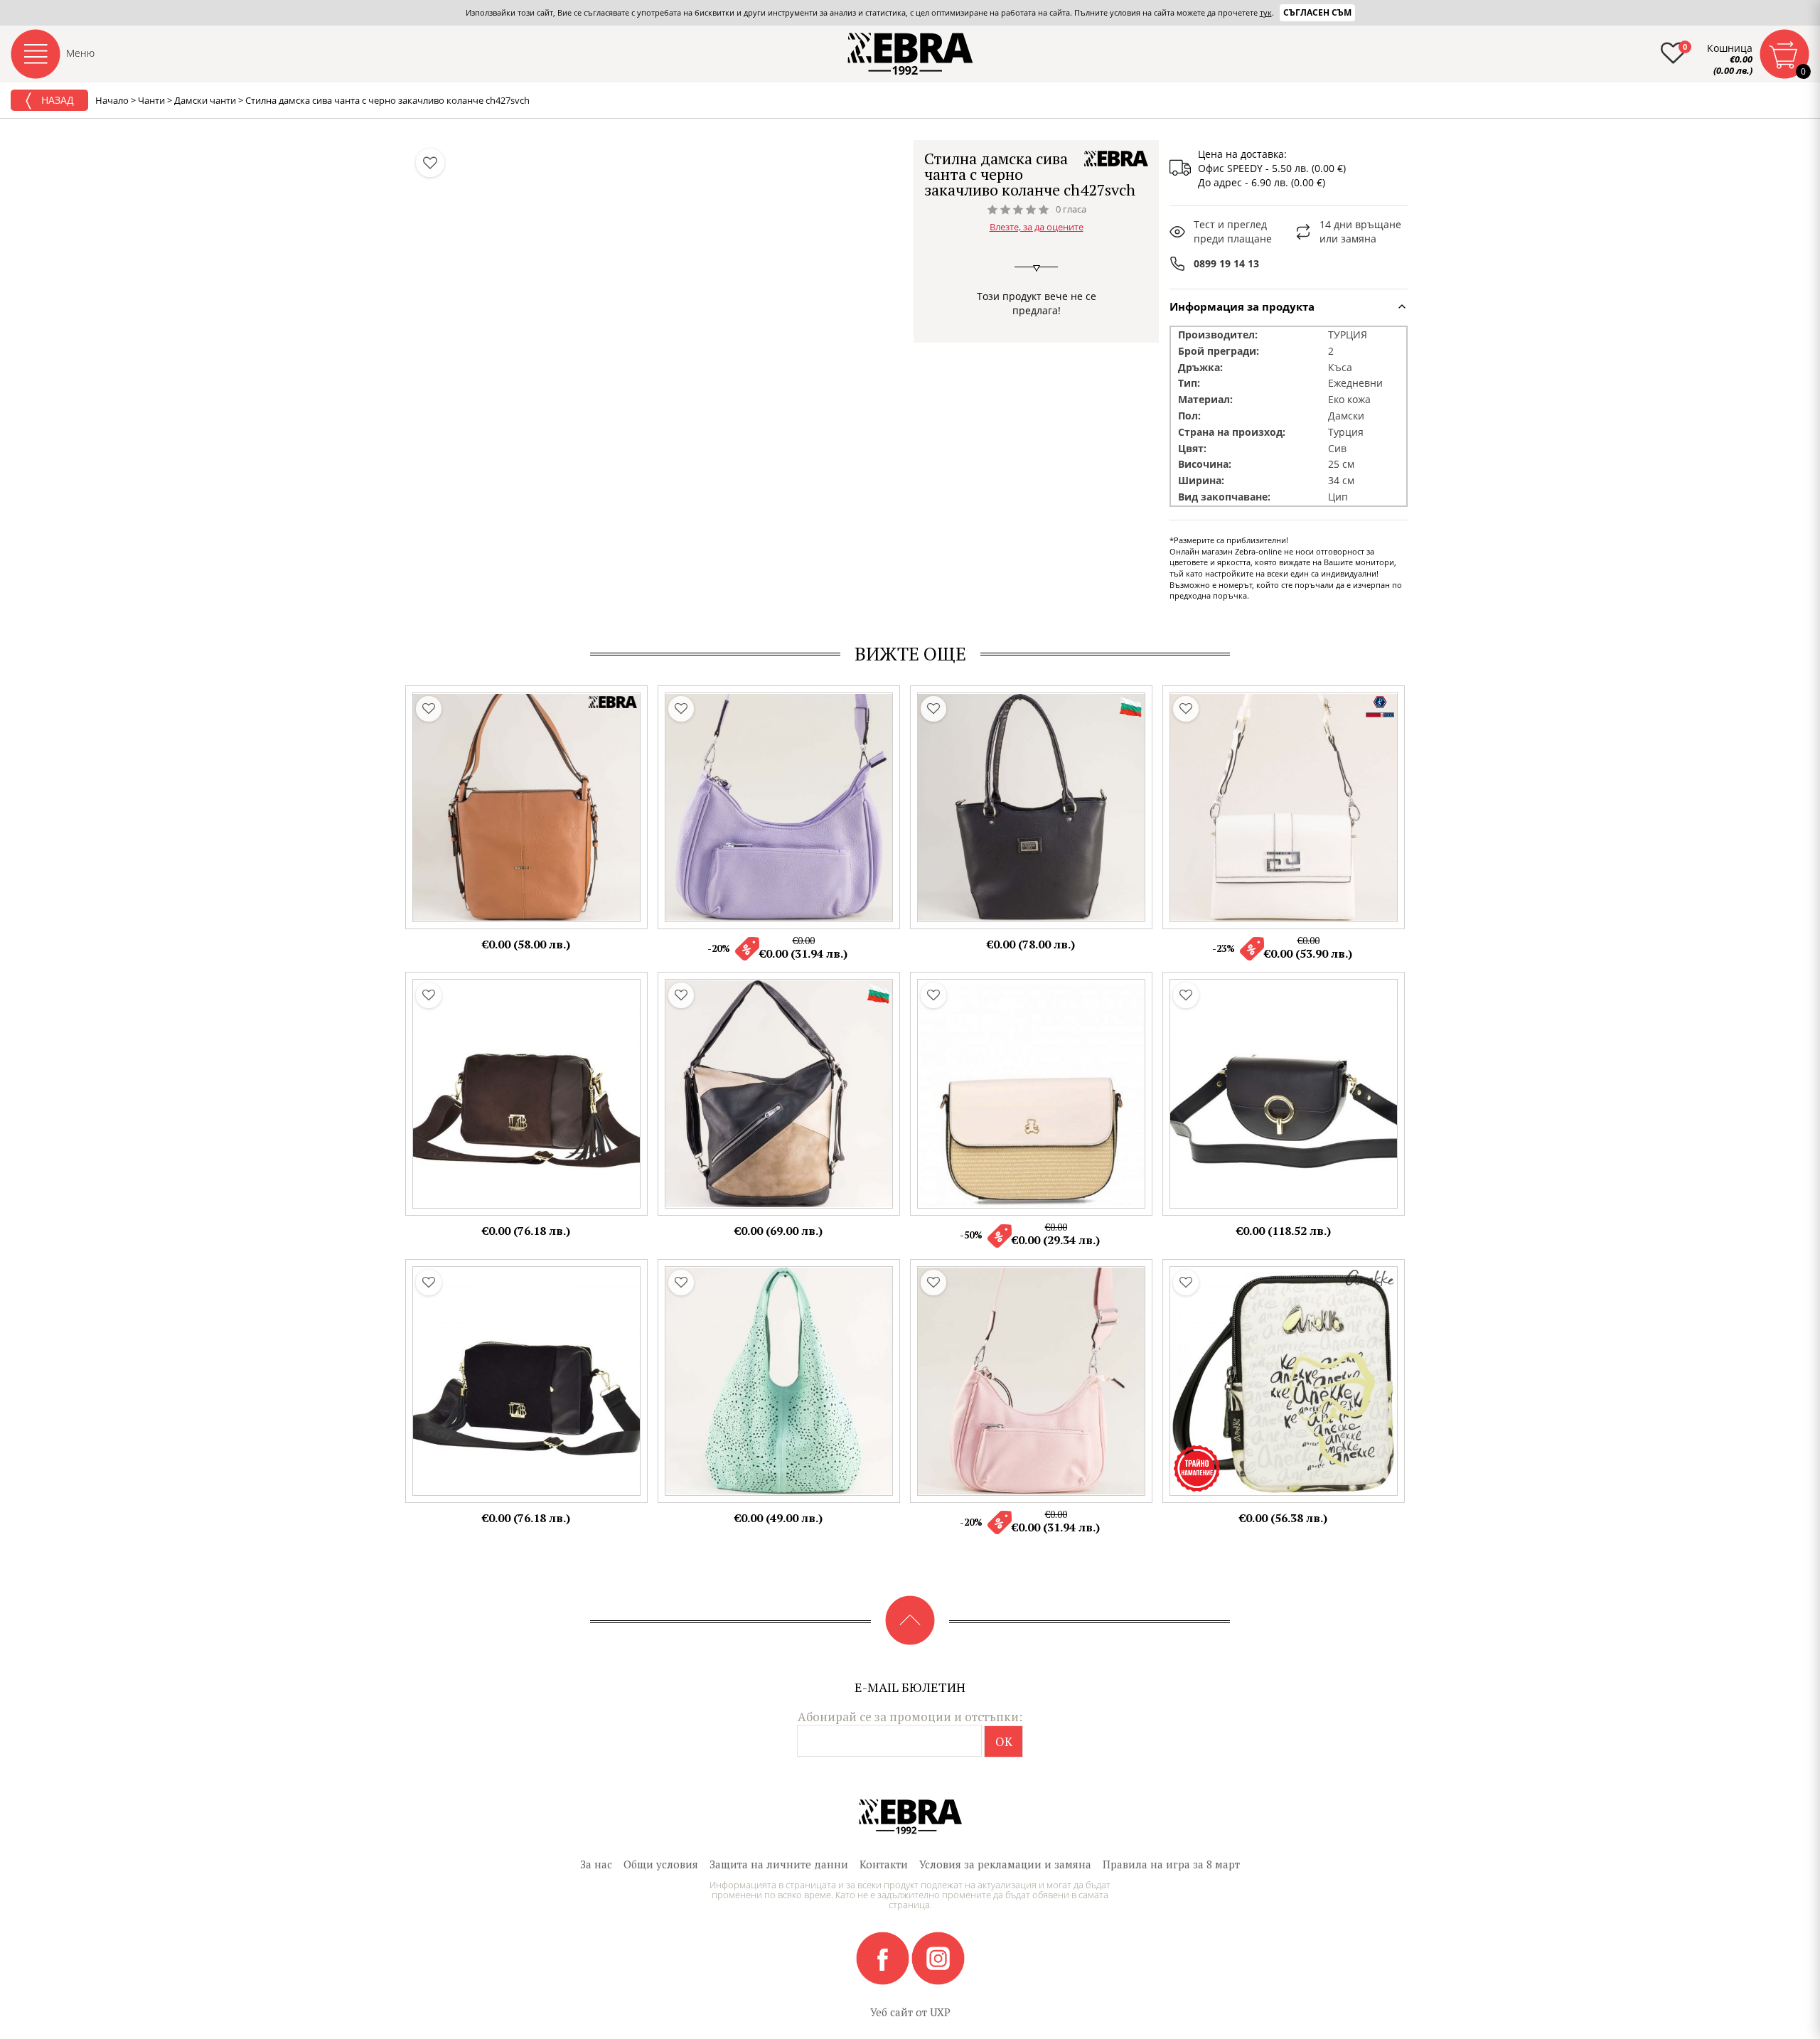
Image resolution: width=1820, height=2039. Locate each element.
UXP (940, 2012)
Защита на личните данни (779, 1864)
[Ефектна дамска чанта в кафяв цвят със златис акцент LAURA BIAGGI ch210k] (526, 1094)
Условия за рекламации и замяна (1005, 1864)
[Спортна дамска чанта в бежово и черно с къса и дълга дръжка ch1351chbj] (779, 1094)
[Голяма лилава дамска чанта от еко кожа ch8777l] (779, 807)
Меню (80, 53)
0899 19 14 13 (1226, 263)
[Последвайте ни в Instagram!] (938, 1957)
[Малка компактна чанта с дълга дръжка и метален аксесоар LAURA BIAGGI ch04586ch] (1284, 1094)
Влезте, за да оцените (1037, 227)
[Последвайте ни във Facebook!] (884, 1957)
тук (1266, 12)
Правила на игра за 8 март (1171, 1864)
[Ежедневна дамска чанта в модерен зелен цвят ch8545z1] (779, 1381)
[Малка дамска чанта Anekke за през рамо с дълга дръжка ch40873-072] (1284, 1381)
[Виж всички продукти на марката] (1116, 159)
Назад (56, 100)
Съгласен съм (1317, 12)
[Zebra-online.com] (910, 54)
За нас (596, 1864)
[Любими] (430, 163)
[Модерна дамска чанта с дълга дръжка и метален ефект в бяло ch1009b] (1284, 807)
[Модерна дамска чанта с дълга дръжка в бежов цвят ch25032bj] (1031, 1094)
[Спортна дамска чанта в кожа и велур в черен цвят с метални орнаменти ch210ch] (526, 1381)
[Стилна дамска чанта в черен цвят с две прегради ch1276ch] (1031, 807)
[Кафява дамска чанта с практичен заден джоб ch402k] (526, 807)
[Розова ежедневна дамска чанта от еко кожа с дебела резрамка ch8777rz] (1031, 1381)
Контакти (884, 1864)
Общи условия (661, 1864)
